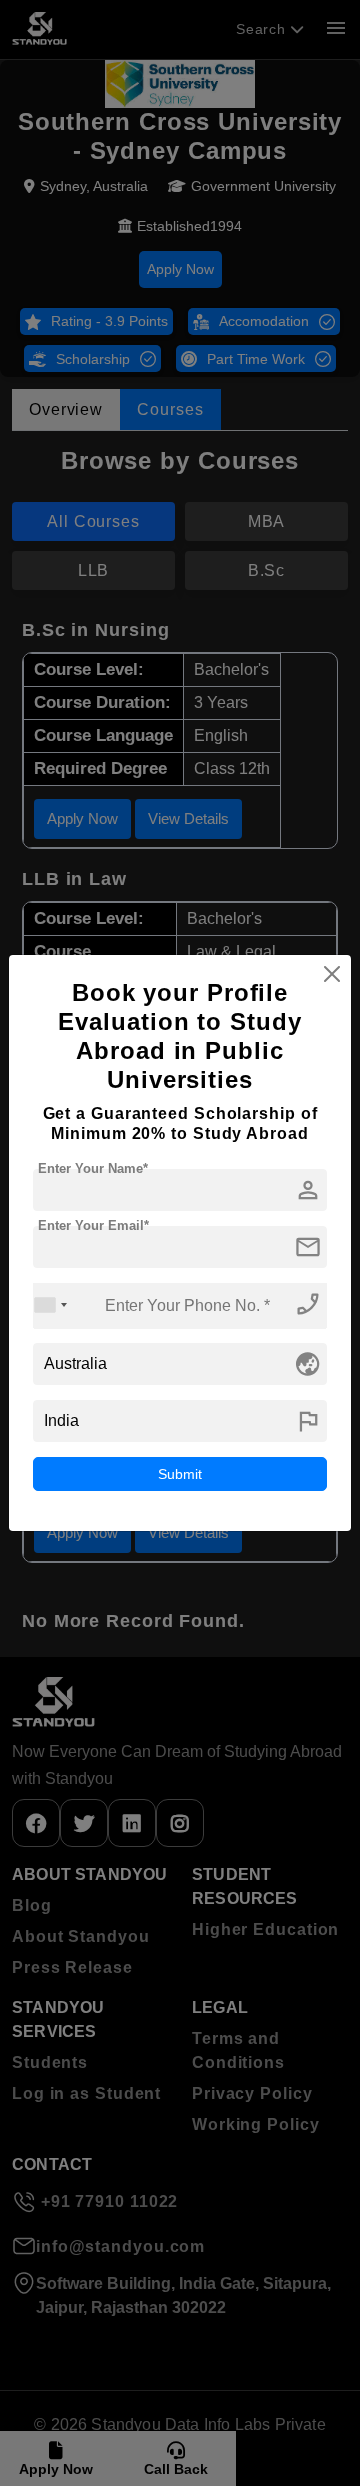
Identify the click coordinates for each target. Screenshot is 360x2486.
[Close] (332, 974)
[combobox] (51, 1305)
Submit (180, 1474)
